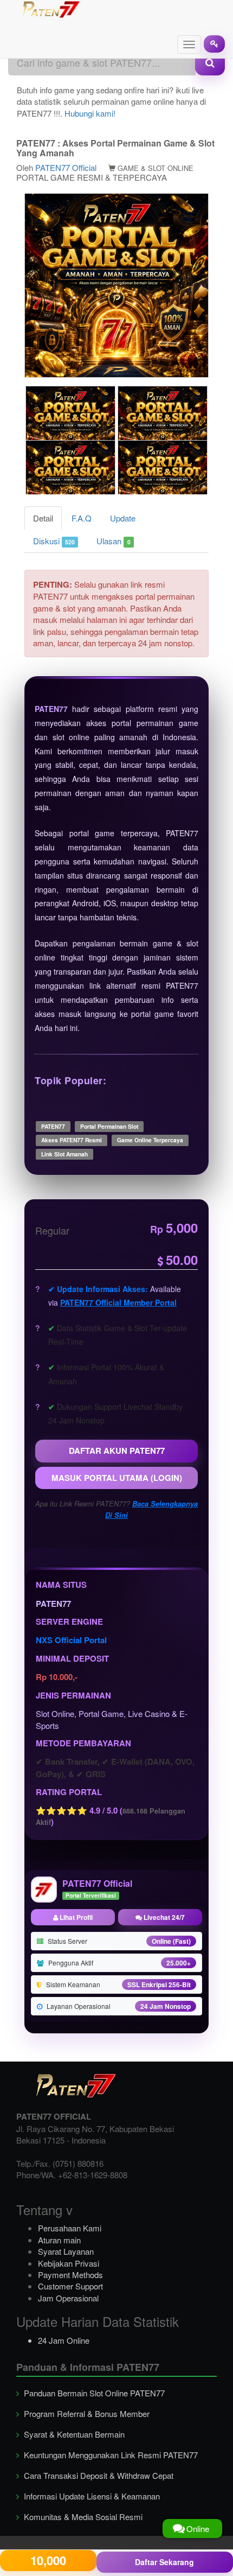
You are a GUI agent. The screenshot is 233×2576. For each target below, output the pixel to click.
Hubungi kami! (90, 113)
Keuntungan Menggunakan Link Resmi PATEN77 (110, 2455)
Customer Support (70, 2286)
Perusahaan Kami (70, 2228)
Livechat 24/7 (163, 1917)
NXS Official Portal (71, 1640)
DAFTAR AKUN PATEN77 (117, 1451)
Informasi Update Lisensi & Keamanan (91, 2496)
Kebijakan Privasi (69, 2263)
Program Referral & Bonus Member (86, 2413)
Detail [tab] (43, 518)
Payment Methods (70, 2275)
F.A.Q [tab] (82, 518)
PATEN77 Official (66, 167)
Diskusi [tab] (54, 541)
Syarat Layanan (66, 2251)
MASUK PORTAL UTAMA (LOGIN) (117, 1478)
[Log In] (214, 44)
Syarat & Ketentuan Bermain (73, 2434)
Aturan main (59, 2240)
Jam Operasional (68, 2298)
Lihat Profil (75, 1917)
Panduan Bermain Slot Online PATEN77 (93, 2393)
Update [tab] (123, 518)
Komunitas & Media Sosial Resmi (82, 2517)
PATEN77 (51, 709)
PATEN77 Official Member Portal (118, 1302)
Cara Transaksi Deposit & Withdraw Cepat (98, 2475)
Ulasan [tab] (113, 541)
